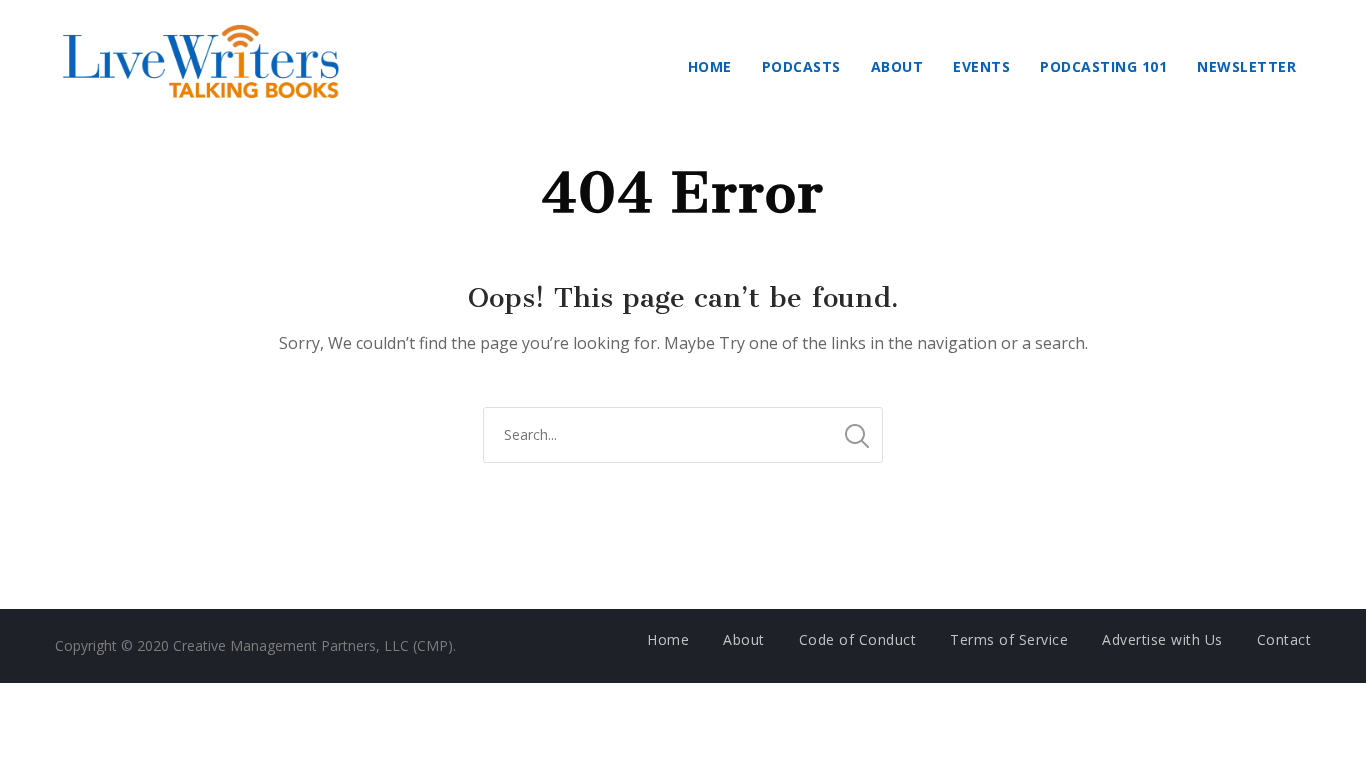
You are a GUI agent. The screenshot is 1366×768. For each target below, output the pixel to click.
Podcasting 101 (1103, 66)
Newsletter (1246, 66)
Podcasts (801, 66)
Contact (1284, 639)
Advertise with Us (1162, 639)
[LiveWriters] (205, 66)
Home (710, 66)
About (897, 66)
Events (981, 66)
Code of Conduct (858, 639)
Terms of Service (1009, 639)
